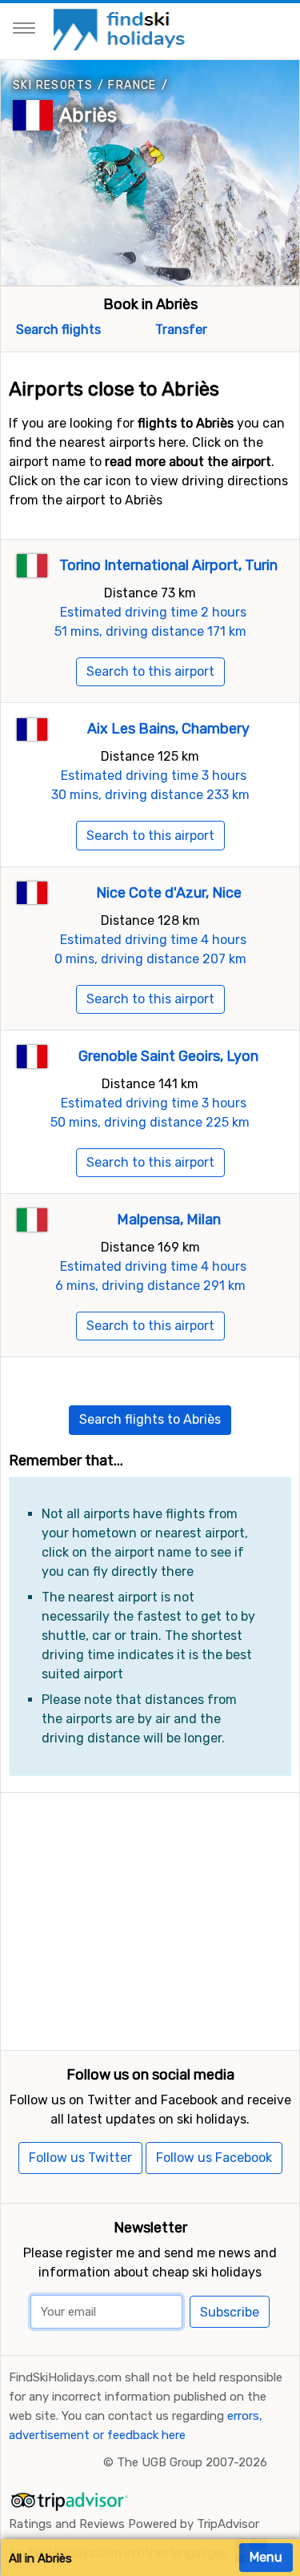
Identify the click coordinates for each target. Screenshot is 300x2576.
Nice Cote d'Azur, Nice (169, 893)
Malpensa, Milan (169, 1220)
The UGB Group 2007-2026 (192, 2462)
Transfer (180, 330)
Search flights (57, 330)
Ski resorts (53, 85)
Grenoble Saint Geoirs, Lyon (168, 1056)
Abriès (88, 115)
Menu (266, 2557)
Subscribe (230, 2312)
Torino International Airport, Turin (168, 565)
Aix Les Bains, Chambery (168, 729)
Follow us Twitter (80, 2158)
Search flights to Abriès (150, 1419)
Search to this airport (150, 671)
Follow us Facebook (214, 2158)
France (132, 85)
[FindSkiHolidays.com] (121, 28)
